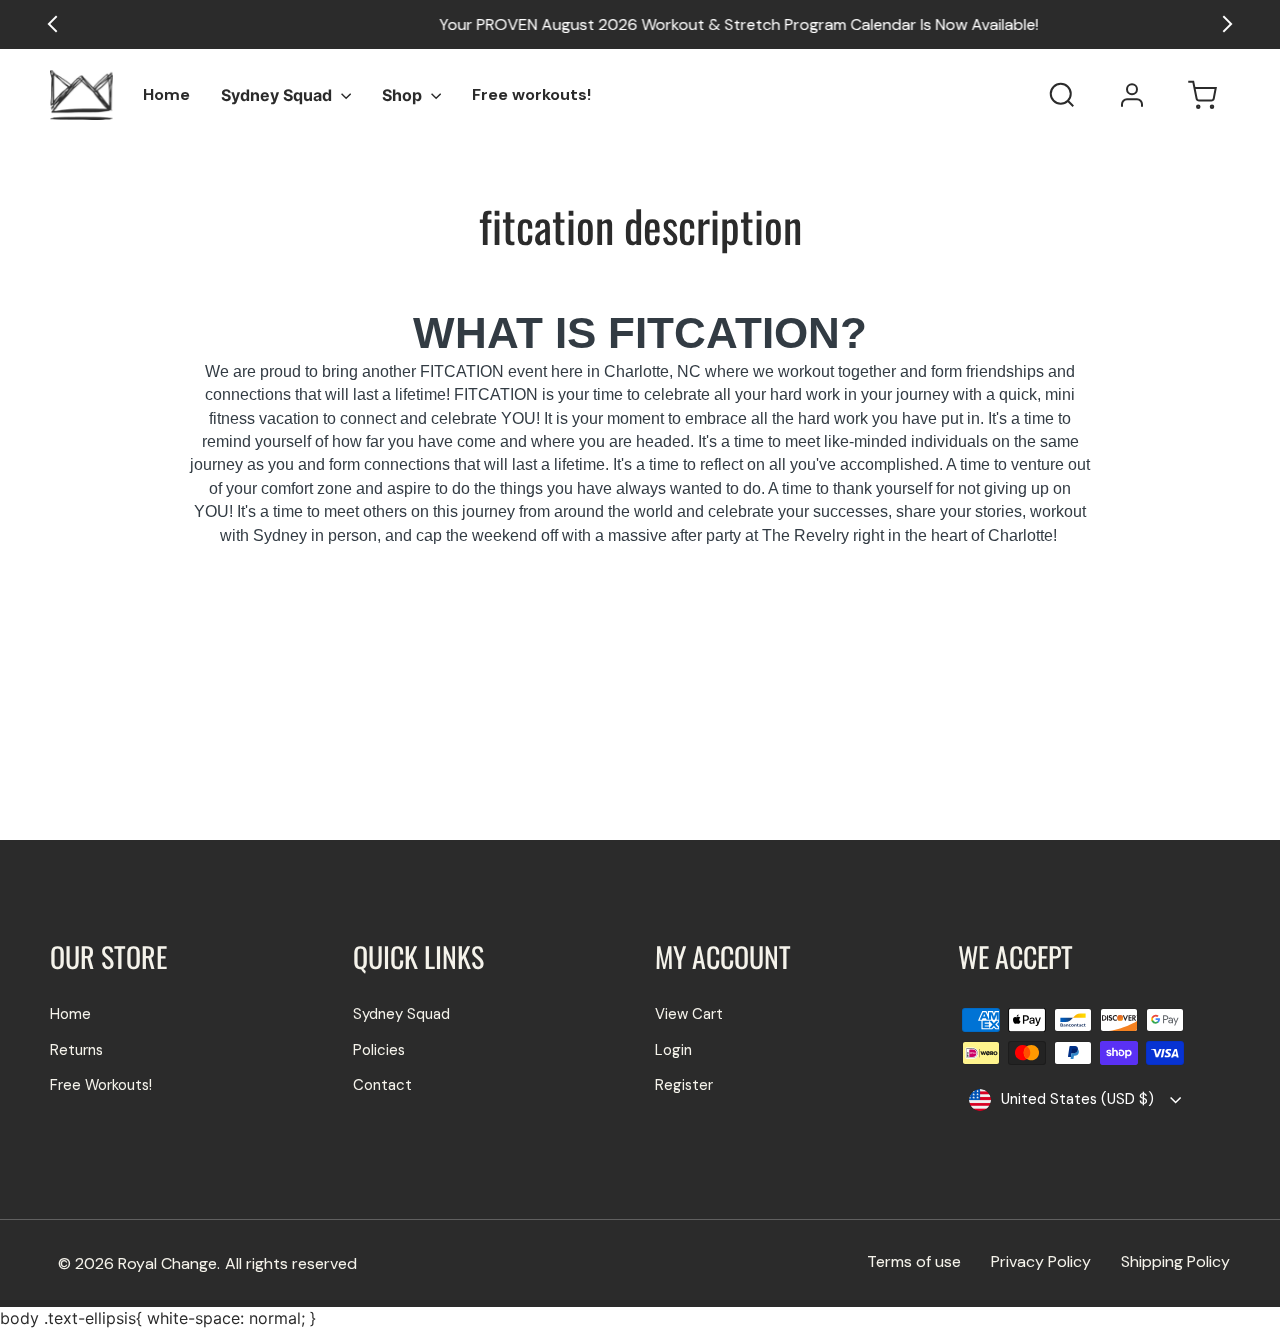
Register (684, 1085)
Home (166, 94)
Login (673, 1050)
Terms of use (914, 1261)
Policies (379, 1050)
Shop (404, 95)
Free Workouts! (101, 1085)
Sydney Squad (278, 95)
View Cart (689, 1014)
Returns (76, 1050)
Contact (382, 1085)
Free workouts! (531, 94)
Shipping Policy (1175, 1261)
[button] (1224, 24)
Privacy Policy (1041, 1261)
